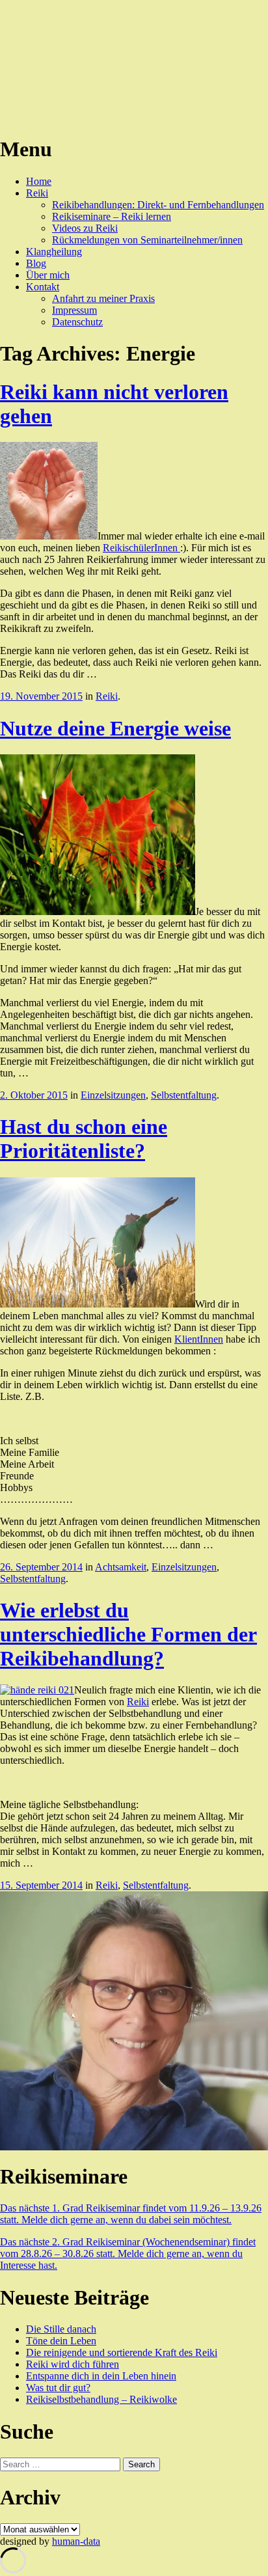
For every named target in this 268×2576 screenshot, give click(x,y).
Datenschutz (77, 322)
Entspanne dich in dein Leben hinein (101, 2376)
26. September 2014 (41, 1567)
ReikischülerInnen (141, 548)
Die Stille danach (61, 2329)
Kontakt (43, 287)
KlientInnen (199, 1339)
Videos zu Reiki (85, 228)
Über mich (48, 275)
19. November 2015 (41, 696)
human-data (76, 2541)
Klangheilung (54, 252)
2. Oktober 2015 (34, 1095)
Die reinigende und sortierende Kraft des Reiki (122, 2352)
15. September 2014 (41, 1885)
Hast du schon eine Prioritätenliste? (84, 1139)
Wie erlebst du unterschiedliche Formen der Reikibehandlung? (128, 1634)
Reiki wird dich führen (73, 2364)
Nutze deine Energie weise (115, 728)
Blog (36, 263)
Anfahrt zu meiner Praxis (103, 298)
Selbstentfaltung (184, 1095)
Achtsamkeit (121, 1567)
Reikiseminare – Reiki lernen (112, 216)
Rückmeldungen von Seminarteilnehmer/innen (147, 240)
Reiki (37, 193)
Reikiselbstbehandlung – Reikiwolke (101, 2399)
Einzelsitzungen (113, 1095)
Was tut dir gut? (58, 2388)
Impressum (74, 310)
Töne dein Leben (61, 2341)
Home (39, 181)
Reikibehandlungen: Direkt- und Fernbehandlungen (158, 205)
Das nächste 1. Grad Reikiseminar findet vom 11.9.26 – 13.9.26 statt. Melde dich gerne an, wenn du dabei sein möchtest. (131, 2214)
